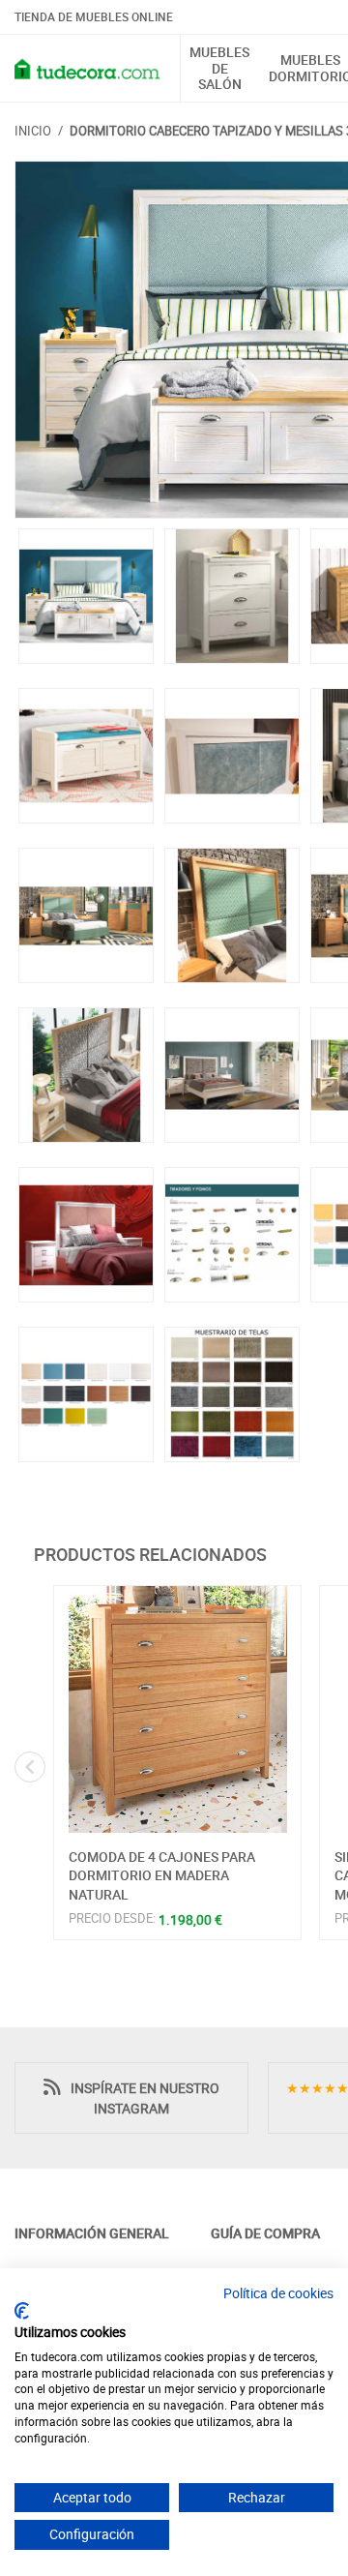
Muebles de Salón (219, 69)
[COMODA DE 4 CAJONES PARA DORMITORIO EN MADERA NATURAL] (177, 1709)
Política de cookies (278, 2293)
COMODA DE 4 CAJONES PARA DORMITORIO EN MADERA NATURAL (162, 1875)
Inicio (33, 131)
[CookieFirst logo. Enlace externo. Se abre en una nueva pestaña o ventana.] (22, 2311)
